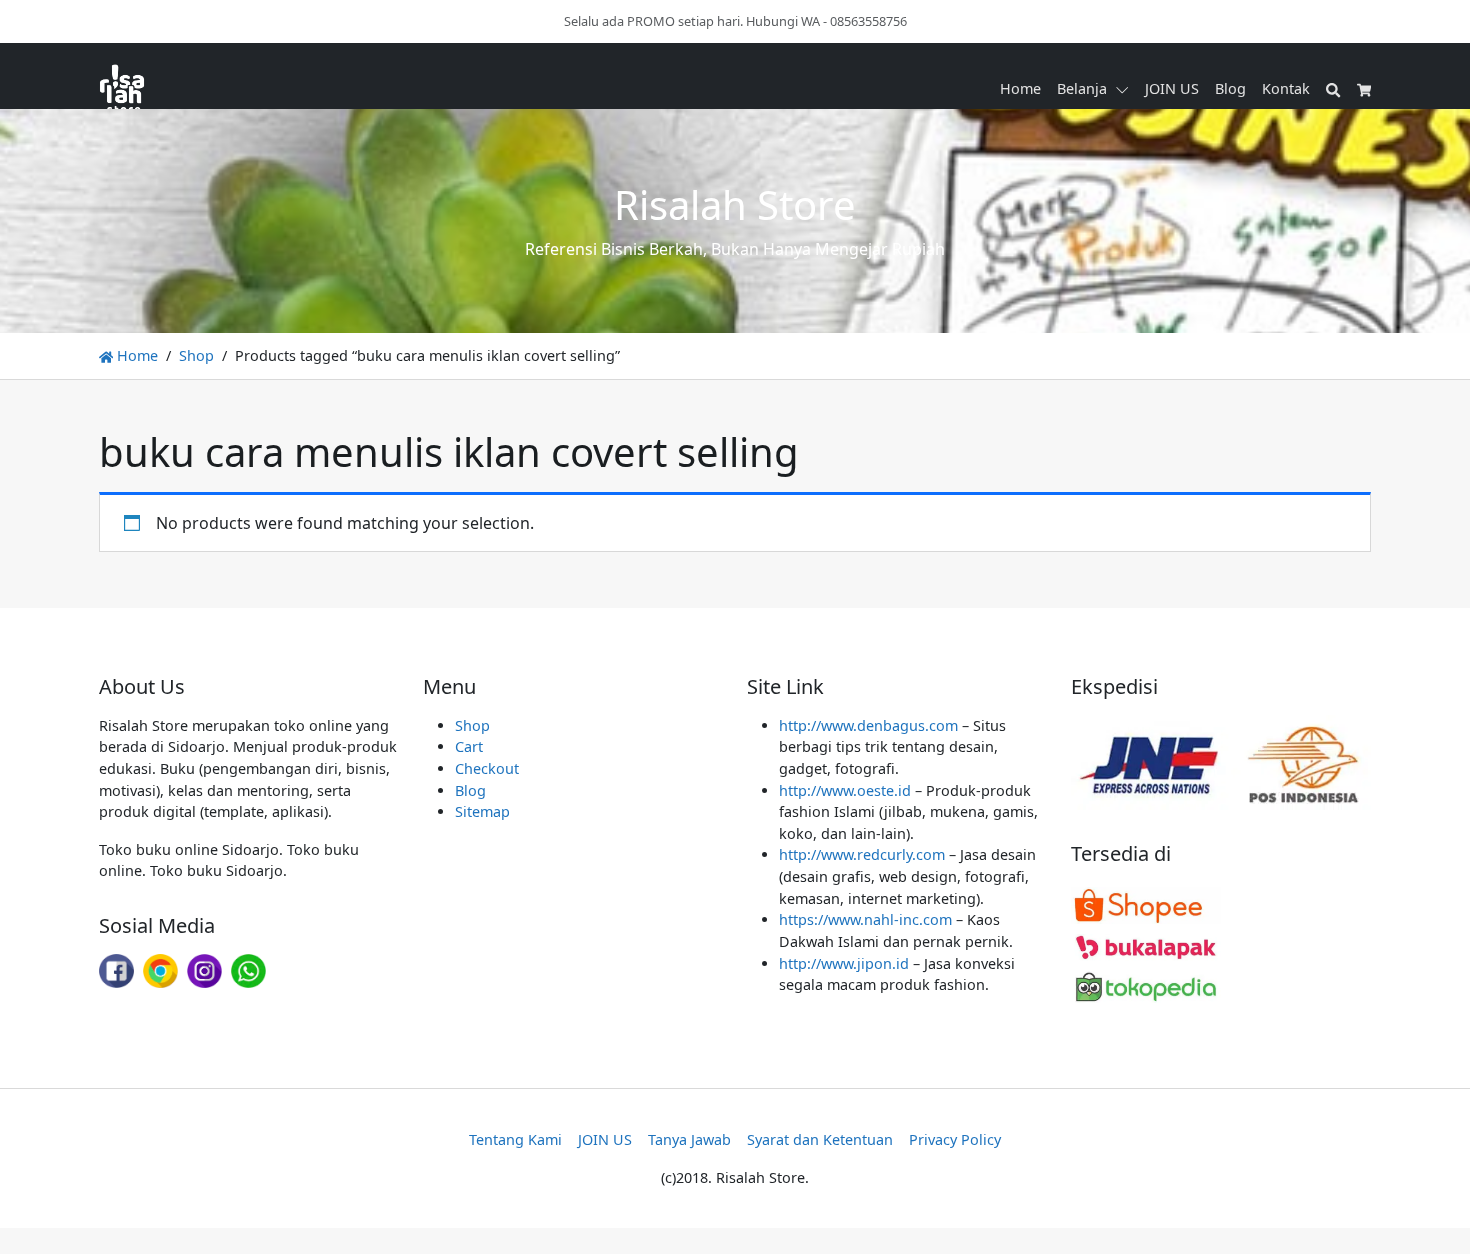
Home (1020, 88)
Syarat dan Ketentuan (820, 1139)
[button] (1126, 89)
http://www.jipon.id (844, 963)
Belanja (1082, 88)
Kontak (1286, 88)
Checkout (487, 768)
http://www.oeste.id (845, 790)
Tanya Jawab (689, 1139)
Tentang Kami (515, 1139)
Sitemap (482, 811)
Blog (1230, 88)
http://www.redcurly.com (862, 854)
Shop (196, 355)
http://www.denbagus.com (868, 725)
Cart (469, 746)
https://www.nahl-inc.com (865, 919)
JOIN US (1172, 88)
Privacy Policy (955, 1139)
